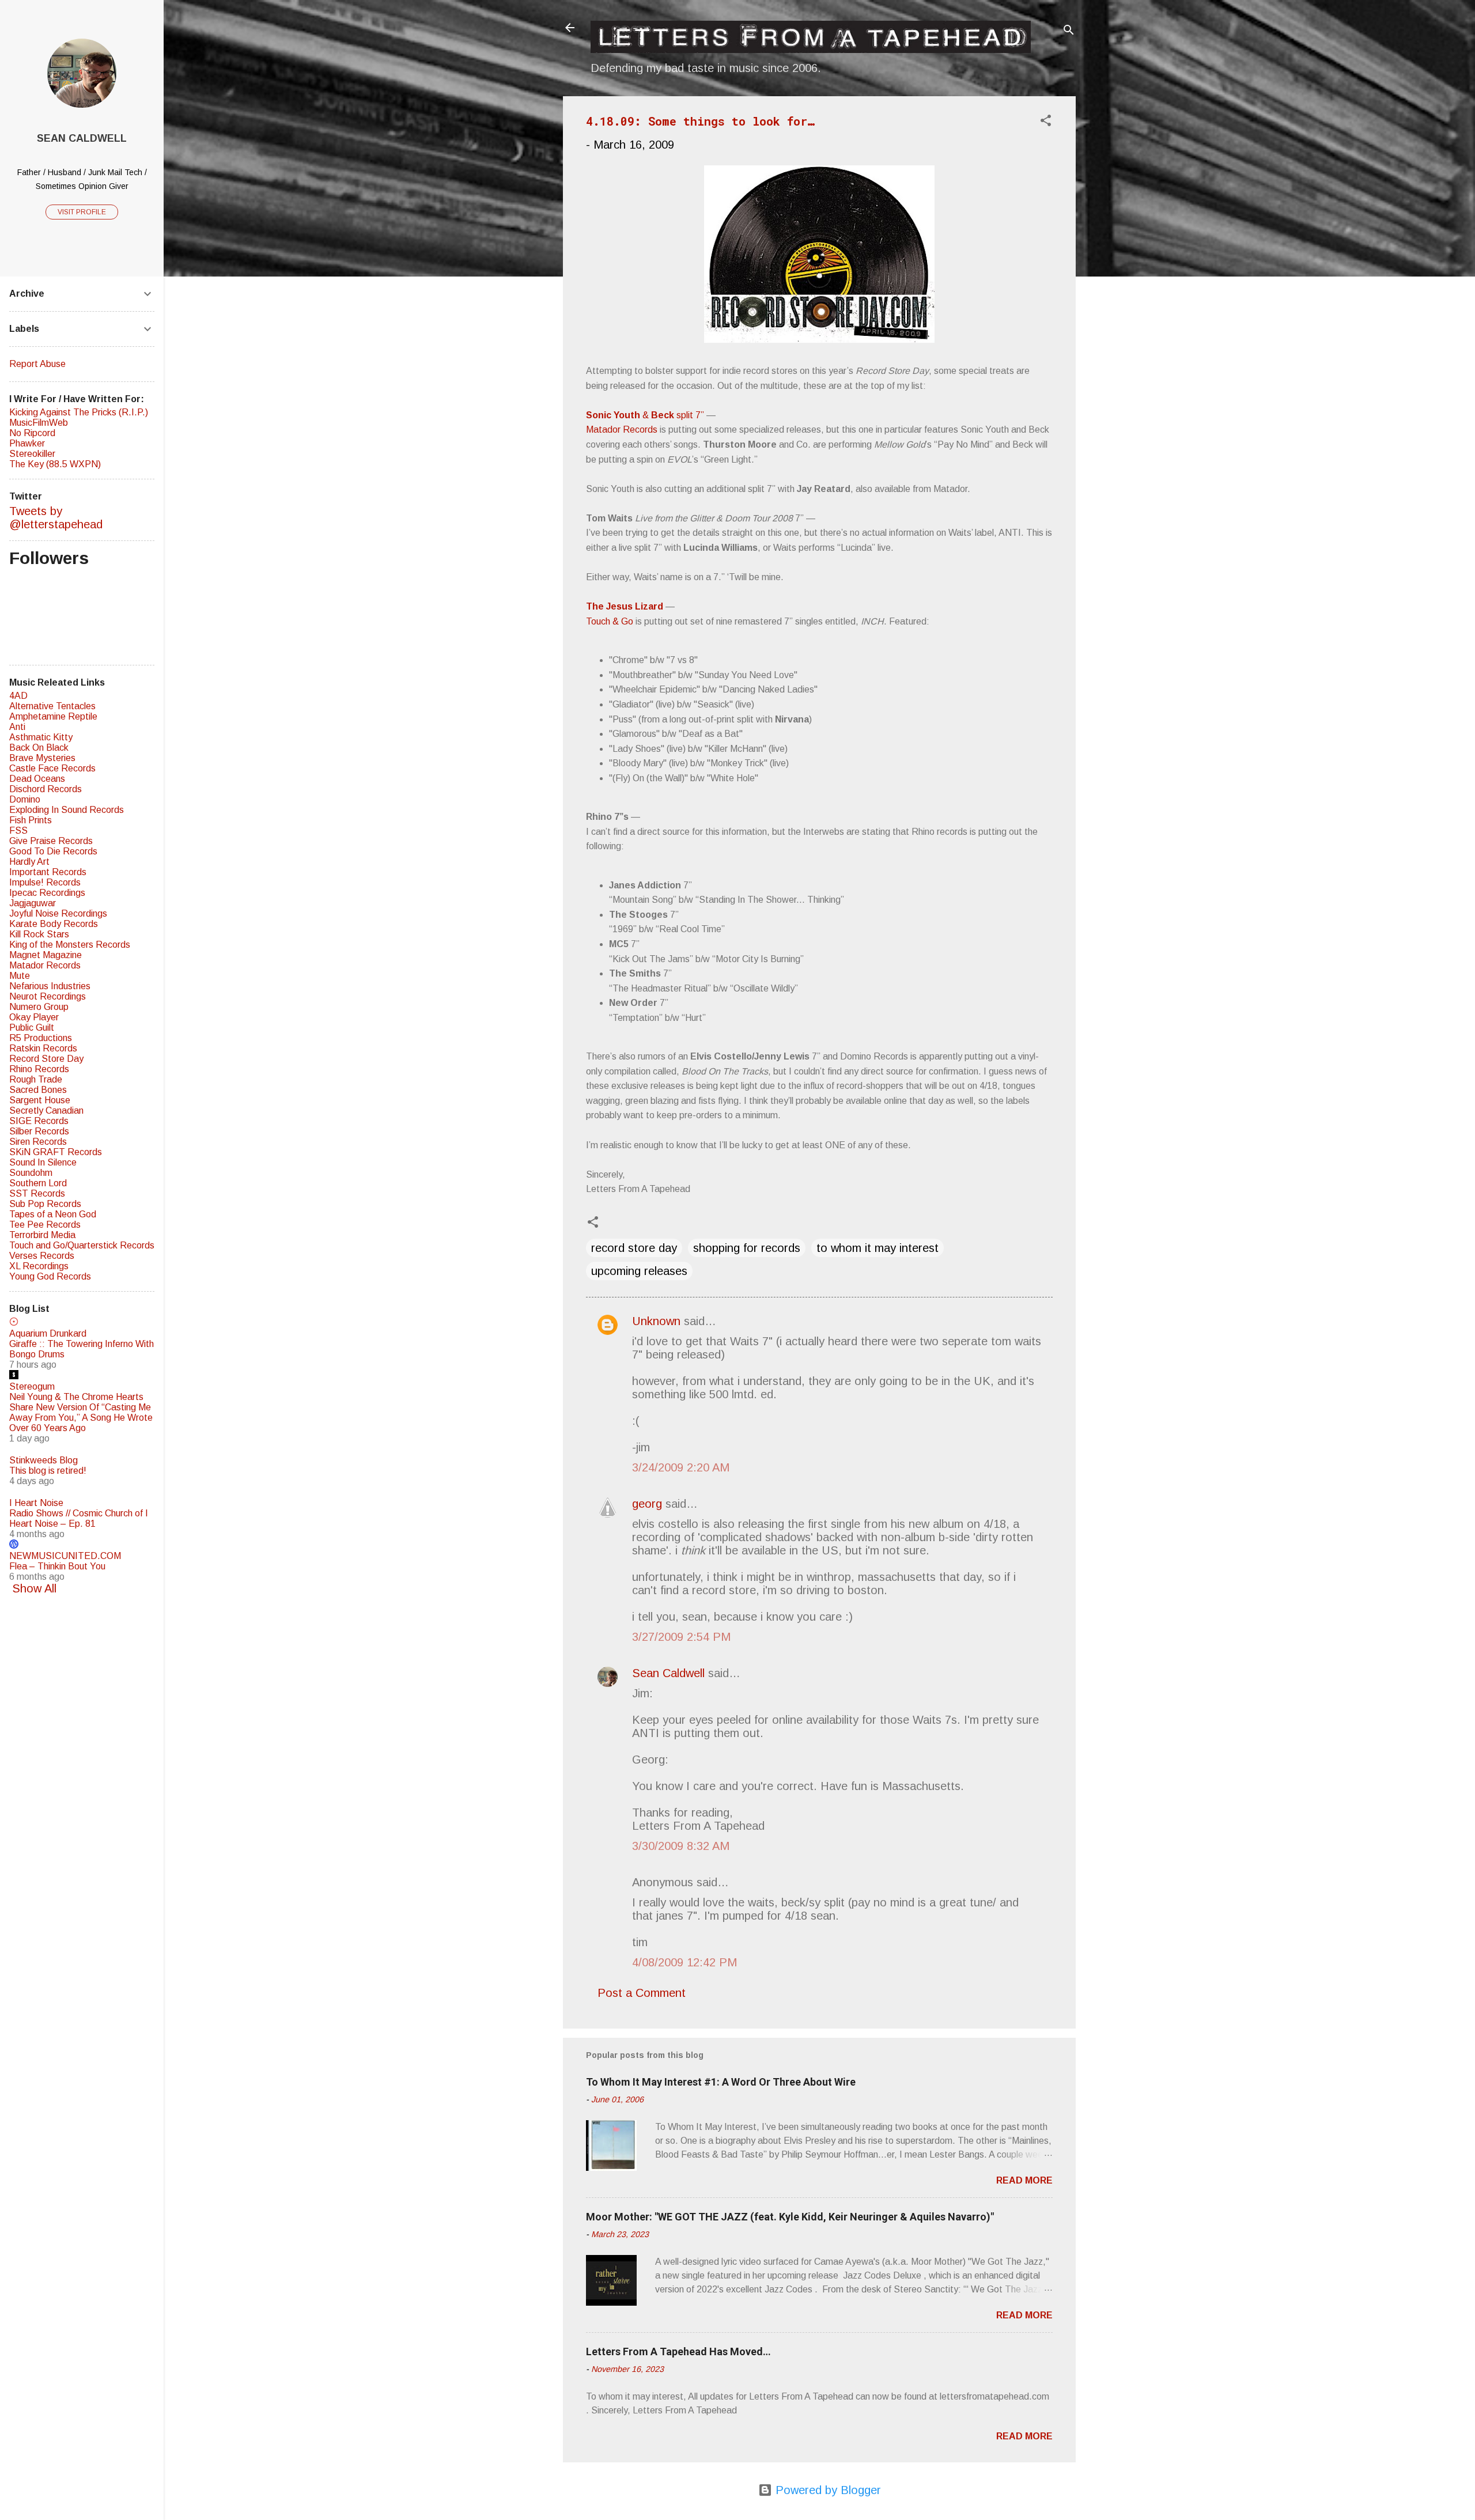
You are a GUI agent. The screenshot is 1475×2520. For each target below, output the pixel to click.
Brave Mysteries (42, 758)
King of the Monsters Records (70, 945)
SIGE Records (39, 1121)
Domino (25, 799)
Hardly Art (29, 862)
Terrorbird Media (42, 1235)
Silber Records (39, 1131)
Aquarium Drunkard (48, 1333)
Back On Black (39, 748)
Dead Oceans (37, 779)
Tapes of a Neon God (53, 1214)
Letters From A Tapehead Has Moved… (678, 2351)
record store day (634, 1248)
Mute (20, 976)
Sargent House (40, 1100)
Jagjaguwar (33, 903)
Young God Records (50, 1276)
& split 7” (645, 415)
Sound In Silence (43, 1162)
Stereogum (32, 1386)
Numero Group (39, 1007)
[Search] (1069, 31)
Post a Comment (642, 1993)
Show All (34, 1588)
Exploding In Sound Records (67, 810)
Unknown (656, 1321)
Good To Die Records (53, 851)
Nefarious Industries (50, 986)
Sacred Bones (38, 1090)
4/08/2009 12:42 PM (684, 1962)
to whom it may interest (878, 1248)
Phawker (27, 443)
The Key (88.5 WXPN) (55, 464)
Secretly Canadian (46, 1110)
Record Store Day (46, 1059)
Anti (17, 727)
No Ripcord (32, 433)
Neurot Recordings (48, 996)
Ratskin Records (43, 1048)
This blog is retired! (48, 1471)
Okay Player (34, 1017)
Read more (1024, 2180)
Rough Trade (36, 1079)
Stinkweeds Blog (44, 1460)
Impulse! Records (45, 882)
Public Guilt (32, 1028)
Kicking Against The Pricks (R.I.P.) (79, 412)
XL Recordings (39, 1266)
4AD (18, 696)
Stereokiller (32, 454)
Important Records (48, 872)
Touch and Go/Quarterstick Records (82, 1245)
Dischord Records (46, 789)
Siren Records (38, 1142)
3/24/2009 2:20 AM (681, 1467)
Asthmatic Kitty (41, 737)
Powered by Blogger (827, 2490)
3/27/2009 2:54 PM (681, 1637)
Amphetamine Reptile (53, 716)
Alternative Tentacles (52, 706)
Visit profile (82, 212)
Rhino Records (39, 1069)
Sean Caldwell (668, 1673)
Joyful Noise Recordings (58, 913)
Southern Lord (38, 1183)
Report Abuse (37, 364)
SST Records (37, 1193)
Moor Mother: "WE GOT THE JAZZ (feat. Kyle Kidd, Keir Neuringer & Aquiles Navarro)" (790, 2217)
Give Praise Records (51, 841)
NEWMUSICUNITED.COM (65, 1556)
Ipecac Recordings (47, 893)
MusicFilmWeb (39, 423)
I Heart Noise (36, 1503)
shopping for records (747, 1248)
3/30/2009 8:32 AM (681, 1846)
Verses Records (42, 1256)
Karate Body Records (54, 924)
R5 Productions (41, 1038)
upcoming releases (639, 1271)
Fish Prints (31, 820)
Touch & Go (610, 621)
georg (647, 1504)
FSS (18, 830)
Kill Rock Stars (39, 934)
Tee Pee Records (45, 1225)
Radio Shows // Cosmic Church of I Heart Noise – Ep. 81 (79, 1518)
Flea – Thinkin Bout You (57, 1566)
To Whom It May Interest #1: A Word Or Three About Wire (721, 2082)
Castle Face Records (52, 768)
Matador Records (622, 430)
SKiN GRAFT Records (56, 1152)
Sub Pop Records (45, 1204)
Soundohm (31, 1173)
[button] (1046, 122)
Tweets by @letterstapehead (56, 518)
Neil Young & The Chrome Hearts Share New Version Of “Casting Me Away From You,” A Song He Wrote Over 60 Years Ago (81, 1412)
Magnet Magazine (46, 955)
